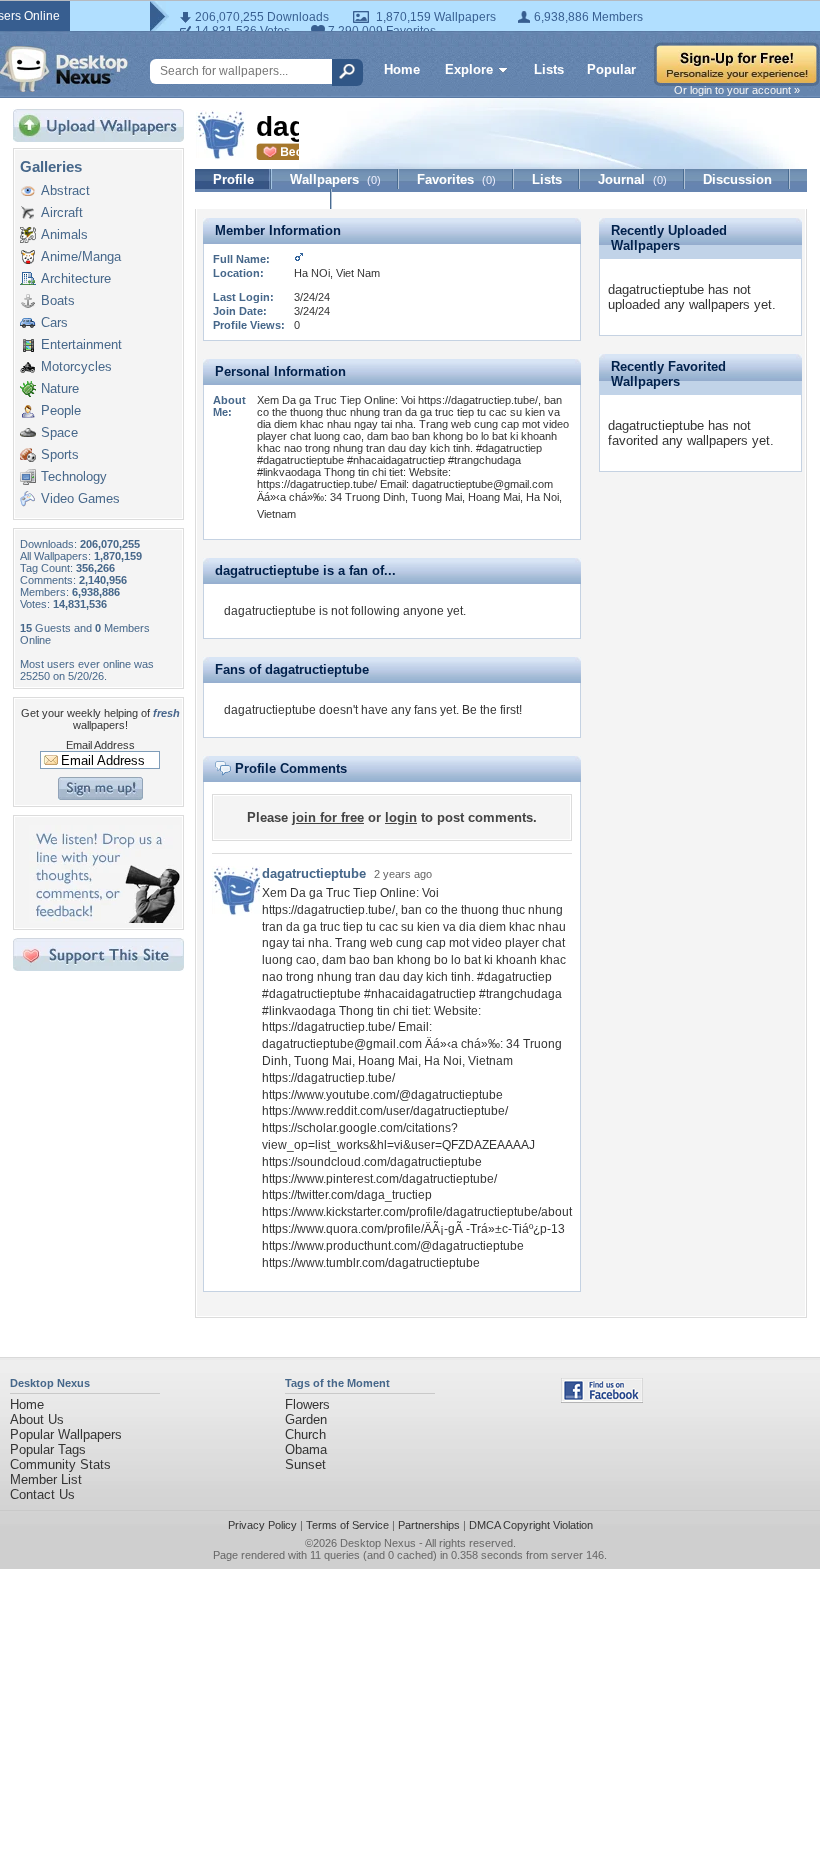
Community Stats (60, 1464)
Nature (60, 388)
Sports (60, 454)
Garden (306, 1419)
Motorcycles (76, 366)
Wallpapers (335, 179)
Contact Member (263, 199)
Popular (611, 69)
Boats (58, 300)
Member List (46, 1479)
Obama (306, 1449)
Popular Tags (48, 1449)
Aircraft (62, 212)
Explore (469, 69)
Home (402, 69)
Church (305, 1434)
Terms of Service (347, 1525)
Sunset (305, 1464)
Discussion (737, 179)
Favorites (456, 179)
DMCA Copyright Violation (531, 1525)
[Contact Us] (104, 918)
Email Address (100, 745)
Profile (233, 179)
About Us (37, 1419)
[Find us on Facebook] (602, 1398)
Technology (74, 476)
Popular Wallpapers (66, 1434)
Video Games (80, 498)
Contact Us (42, 1494)
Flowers (307, 1404)
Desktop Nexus (378, 1543)
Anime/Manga (81, 256)
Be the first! (492, 710)
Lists (549, 69)
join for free (328, 817)
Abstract (65, 190)
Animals (64, 234)
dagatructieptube (314, 873)
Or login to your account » (737, 90)
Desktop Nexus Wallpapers (64, 69)
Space (59, 432)
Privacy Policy (262, 1525)
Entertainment (81, 344)
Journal (632, 179)
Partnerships (429, 1525)
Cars (54, 322)
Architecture (76, 278)
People (61, 410)
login (401, 817)
